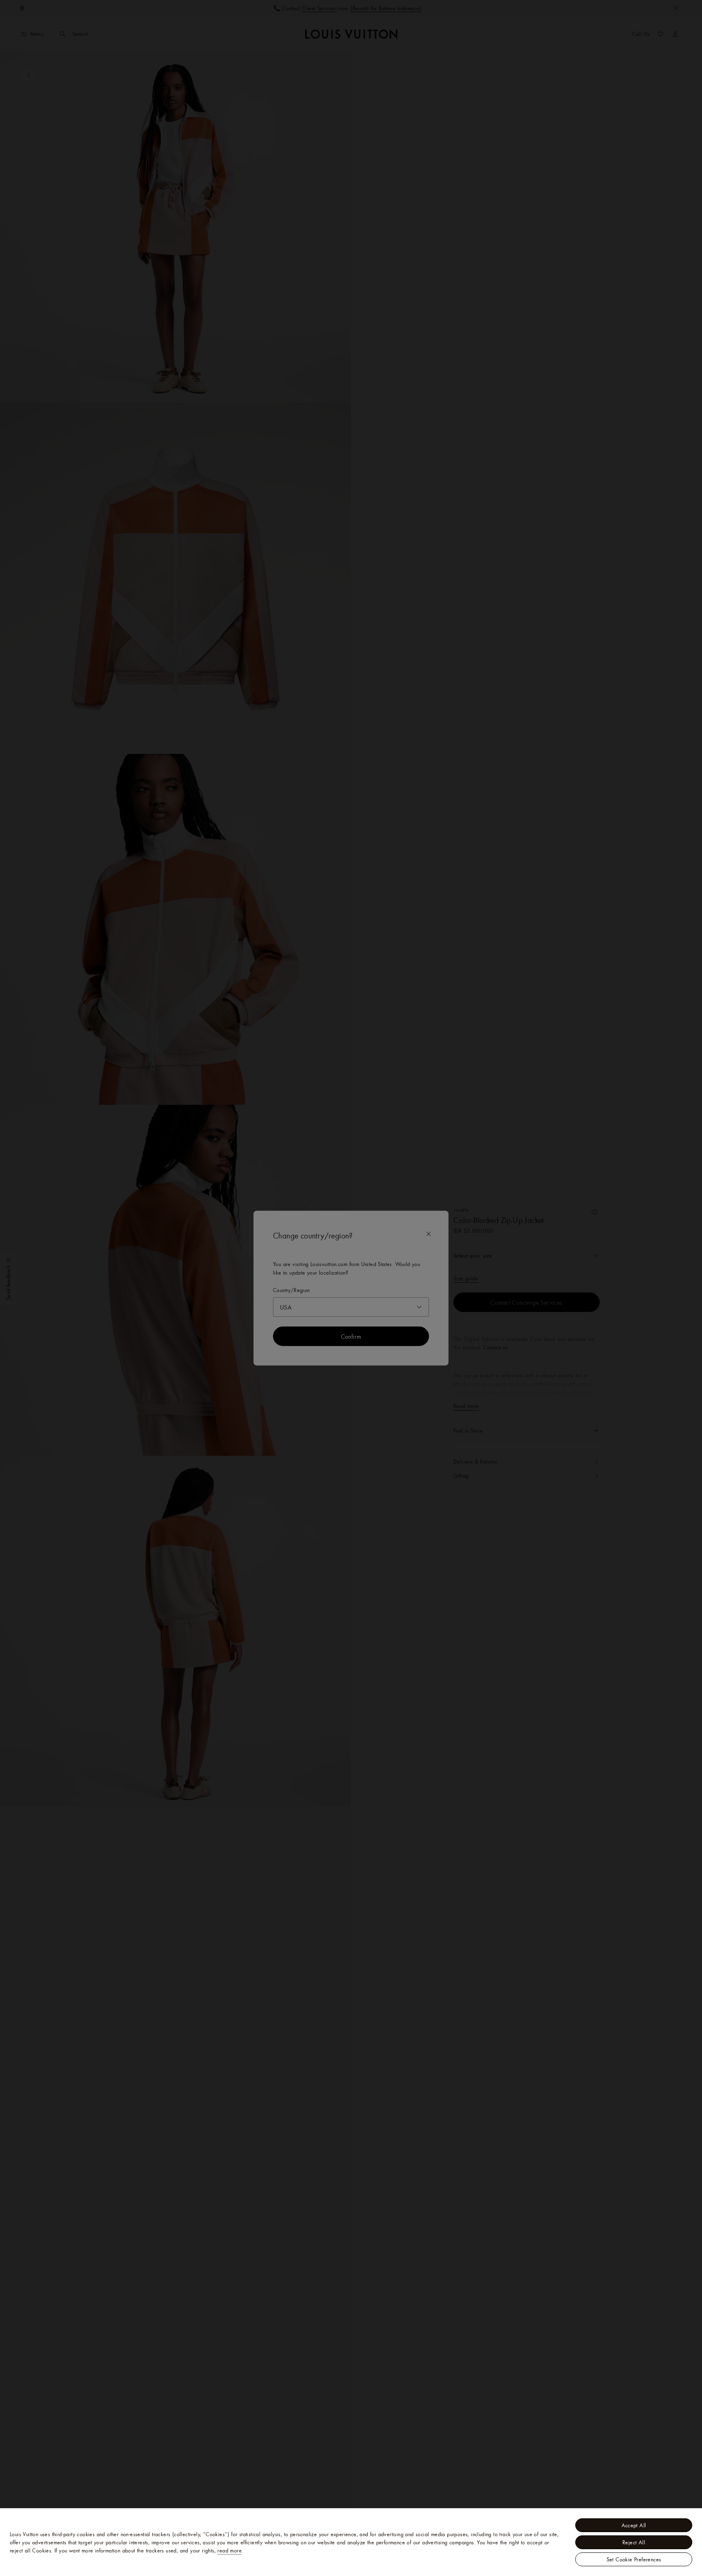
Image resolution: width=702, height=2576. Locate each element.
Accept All (634, 2525)
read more (230, 2550)
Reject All (634, 2542)
